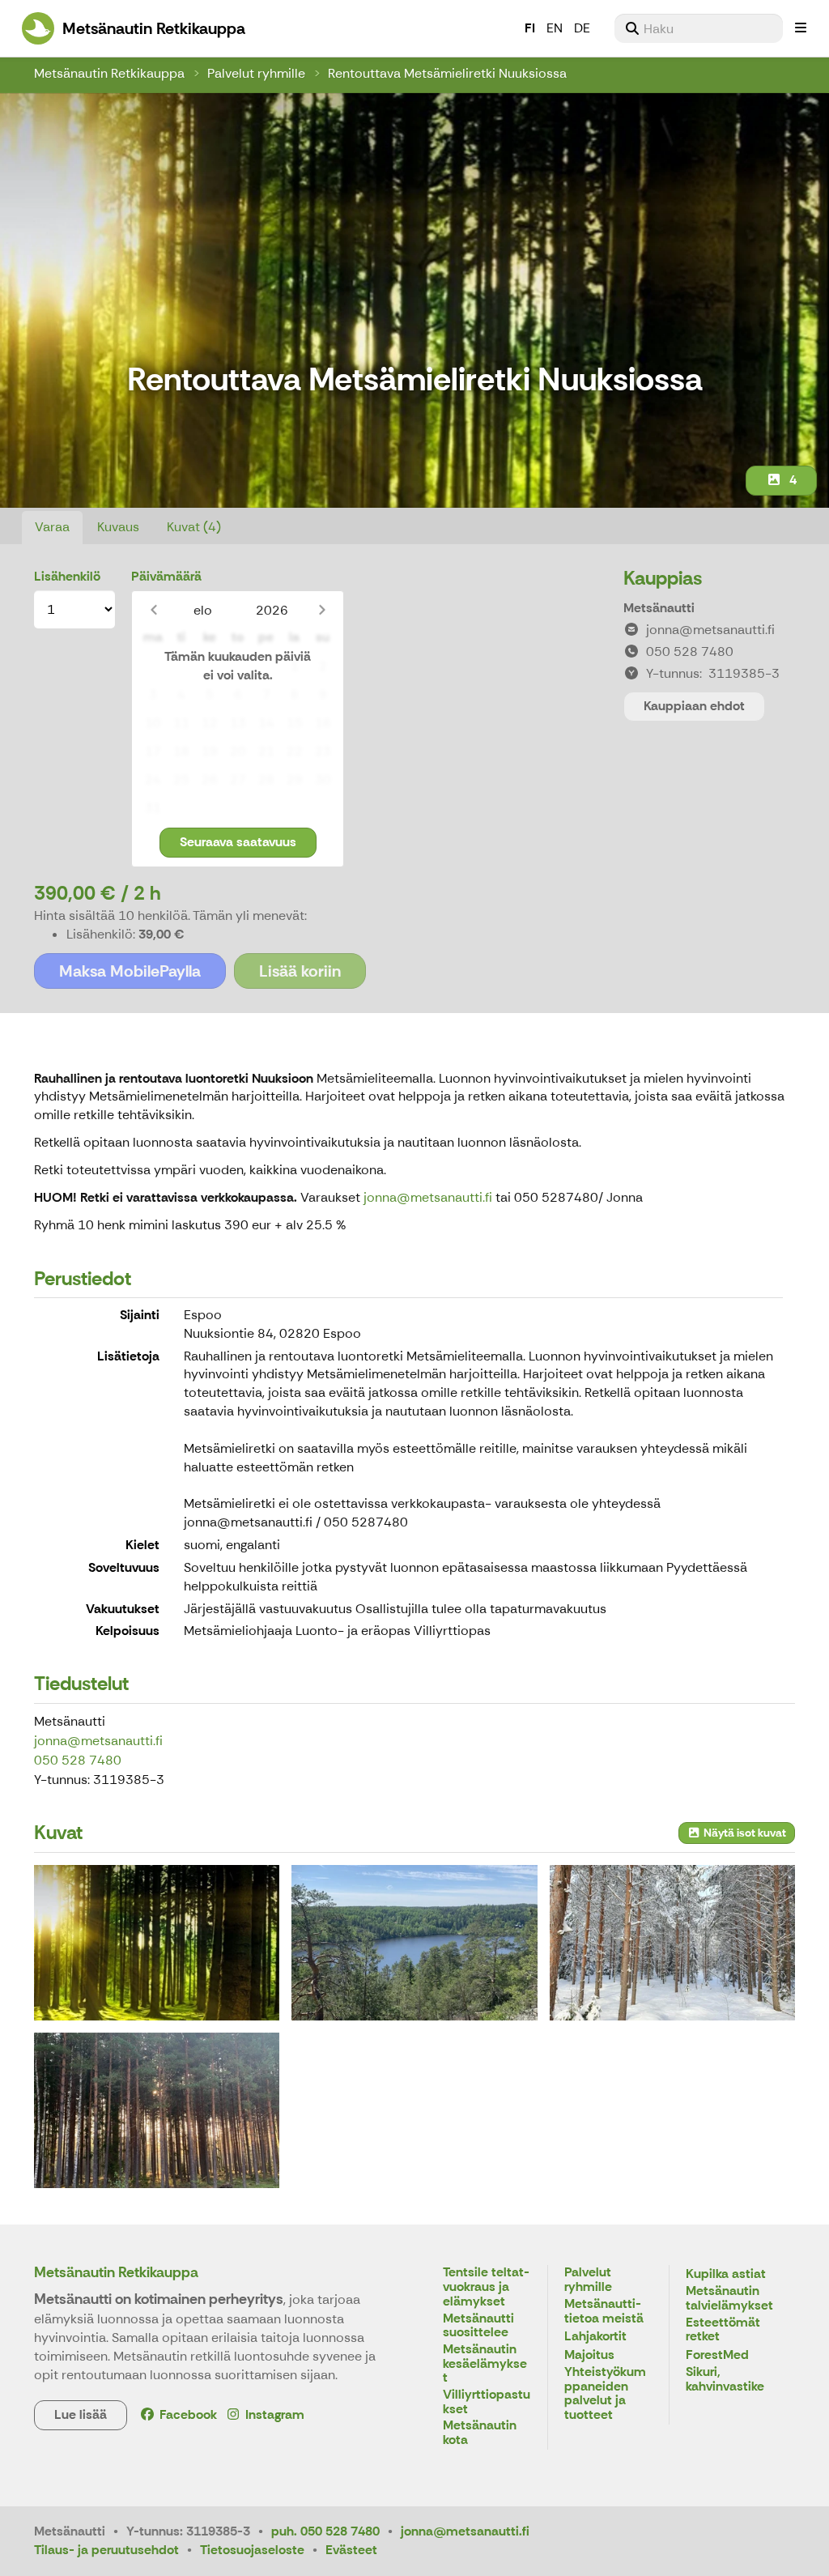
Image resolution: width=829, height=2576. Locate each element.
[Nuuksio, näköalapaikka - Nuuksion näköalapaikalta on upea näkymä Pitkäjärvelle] (414, 1943)
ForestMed (717, 2355)
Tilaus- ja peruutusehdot (106, 2550)
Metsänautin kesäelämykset (485, 2364)
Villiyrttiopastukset (487, 2402)
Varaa (52, 527)
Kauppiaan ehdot (694, 706)
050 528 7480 (78, 1760)
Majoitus (589, 2355)
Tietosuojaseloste (252, 2550)
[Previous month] (153, 610)
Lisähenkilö (67, 576)
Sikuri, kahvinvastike (725, 2380)
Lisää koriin (300, 971)
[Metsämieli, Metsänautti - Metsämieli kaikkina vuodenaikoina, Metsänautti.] (157, 2110)
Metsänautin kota (480, 2433)
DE (582, 28)
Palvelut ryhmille (256, 73)
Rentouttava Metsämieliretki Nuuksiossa (447, 73)
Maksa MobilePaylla (130, 971)
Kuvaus (118, 527)
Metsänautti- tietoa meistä (604, 2312)
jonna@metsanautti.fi (428, 1197)
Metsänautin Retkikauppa (109, 73)
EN (555, 28)
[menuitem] (699, 28)
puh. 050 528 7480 (325, 2531)
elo (203, 610)
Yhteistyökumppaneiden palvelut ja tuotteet (605, 2394)
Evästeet (351, 2550)
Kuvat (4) (194, 527)
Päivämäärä (166, 576)
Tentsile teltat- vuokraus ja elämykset (486, 2287)
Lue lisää (81, 2414)
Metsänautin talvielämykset (729, 2299)
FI (530, 28)
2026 (272, 610)
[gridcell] (153, 667)
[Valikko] (801, 28)
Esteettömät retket (723, 2330)
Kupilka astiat (726, 2274)
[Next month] (322, 610)
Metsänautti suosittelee (478, 2326)
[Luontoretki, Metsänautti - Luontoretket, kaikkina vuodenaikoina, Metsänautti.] (672, 1943)
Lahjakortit (595, 2337)
